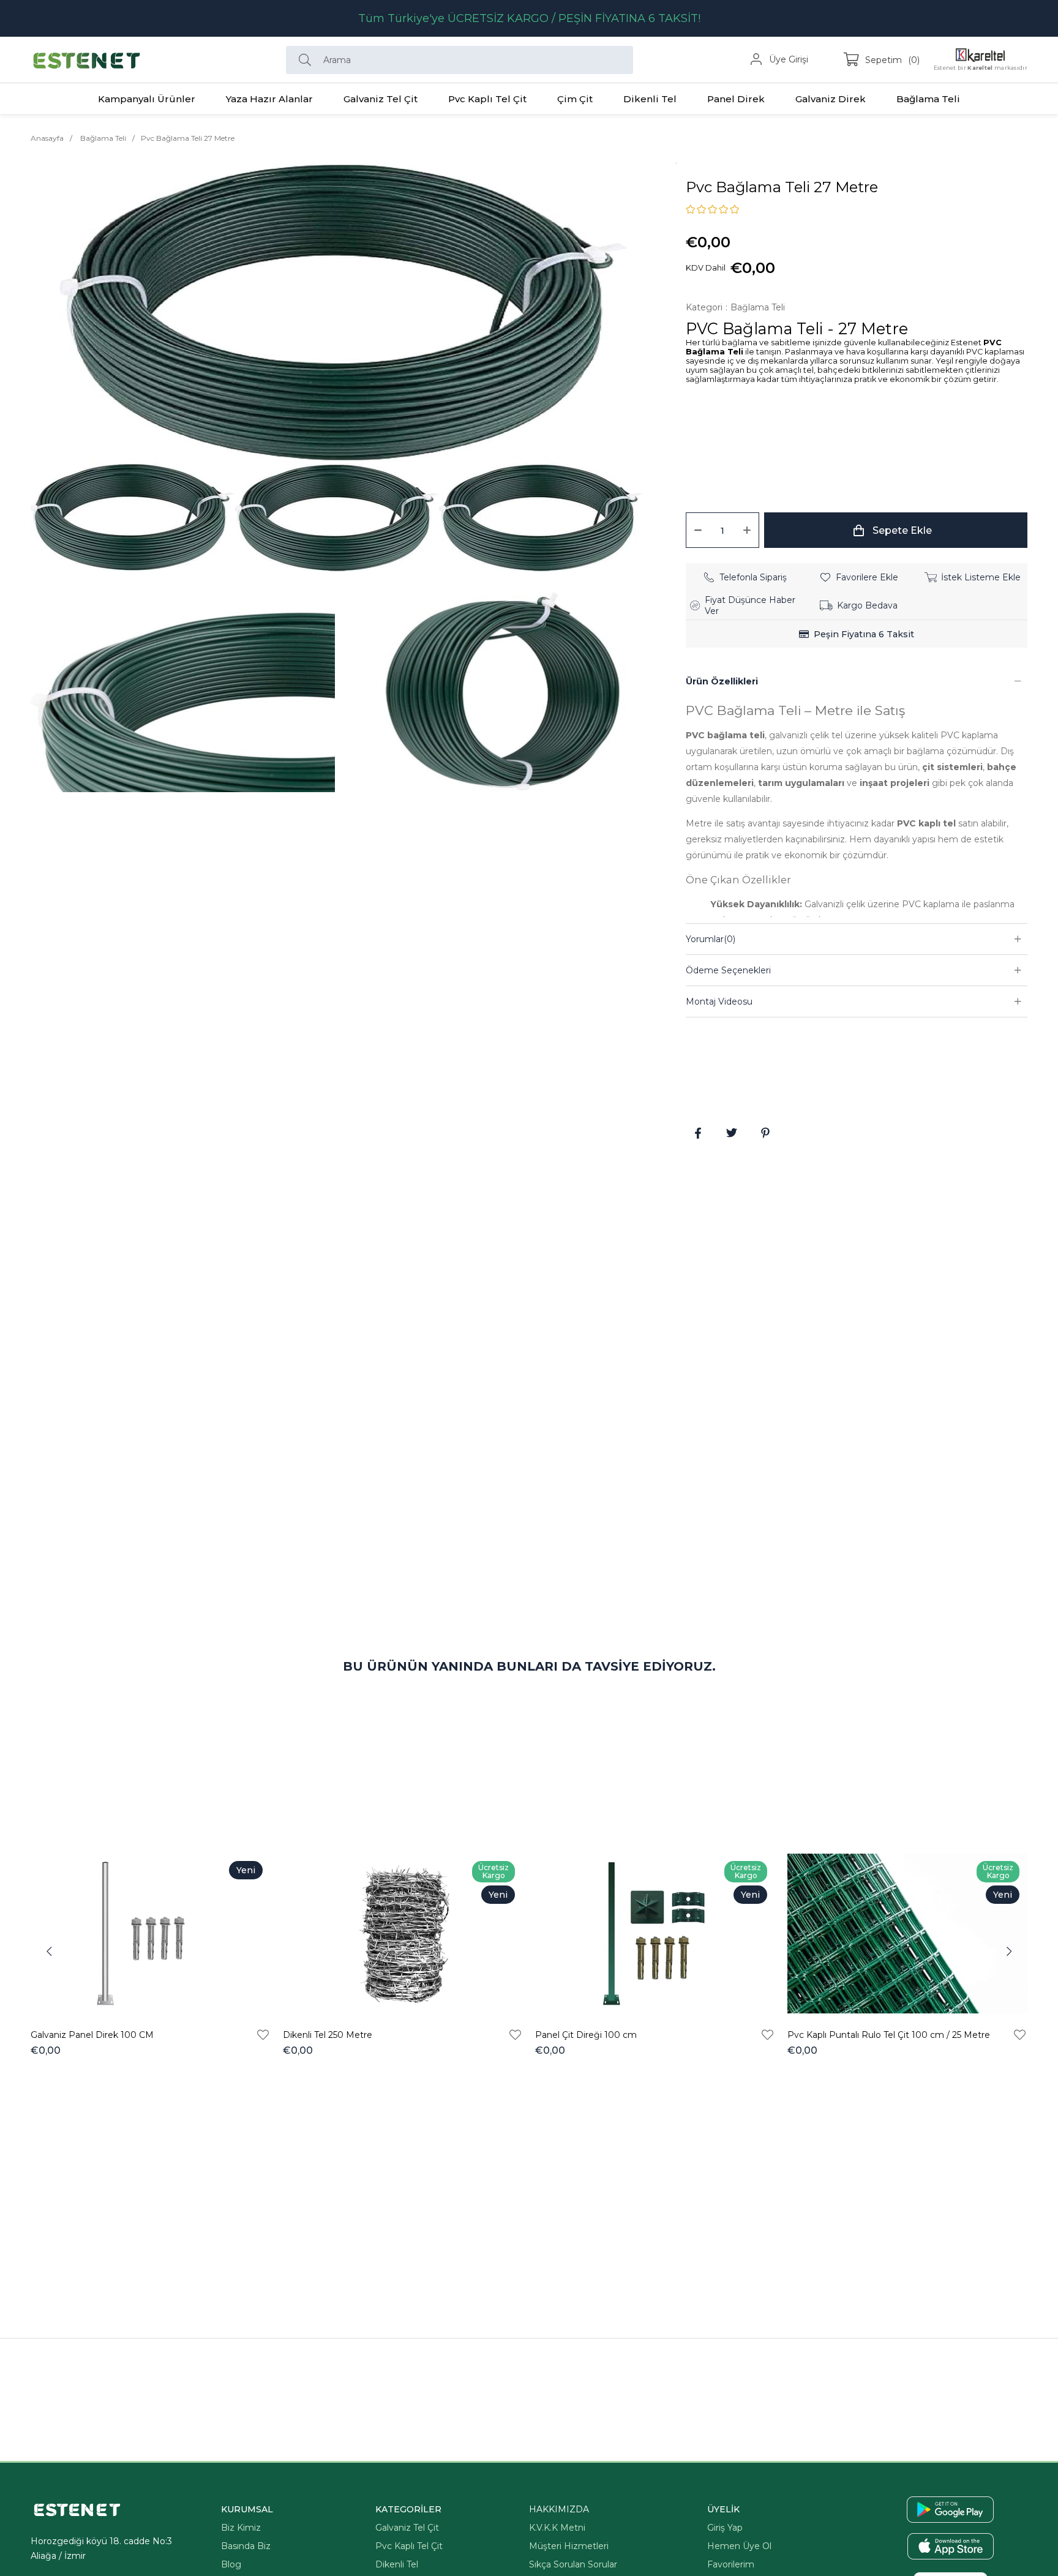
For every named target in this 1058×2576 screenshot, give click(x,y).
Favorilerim (731, 2564)
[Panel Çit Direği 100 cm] (655, 1934)
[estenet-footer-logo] (77, 2510)
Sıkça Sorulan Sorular (573, 2564)
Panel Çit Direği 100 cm (586, 2035)
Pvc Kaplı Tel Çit (409, 2546)
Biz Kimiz (241, 2528)
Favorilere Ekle (263, 2035)
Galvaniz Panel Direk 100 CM (92, 2035)
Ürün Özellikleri (722, 681)
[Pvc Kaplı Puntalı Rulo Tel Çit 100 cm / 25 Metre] (907, 1934)
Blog (231, 2564)
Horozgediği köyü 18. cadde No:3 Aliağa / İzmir (101, 2548)
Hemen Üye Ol (739, 2546)
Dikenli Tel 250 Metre (328, 2035)
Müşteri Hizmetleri (569, 2546)
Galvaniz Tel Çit (407, 2528)
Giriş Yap (725, 2528)
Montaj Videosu (719, 1002)
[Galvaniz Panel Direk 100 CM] (151, 1934)
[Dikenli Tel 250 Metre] (403, 1934)
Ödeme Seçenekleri (728, 970)
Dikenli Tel (397, 2564)
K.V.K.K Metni (557, 2528)
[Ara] (308, 60)
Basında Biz (246, 2546)
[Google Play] (950, 2510)
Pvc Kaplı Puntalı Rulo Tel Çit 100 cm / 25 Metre (889, 2035)
